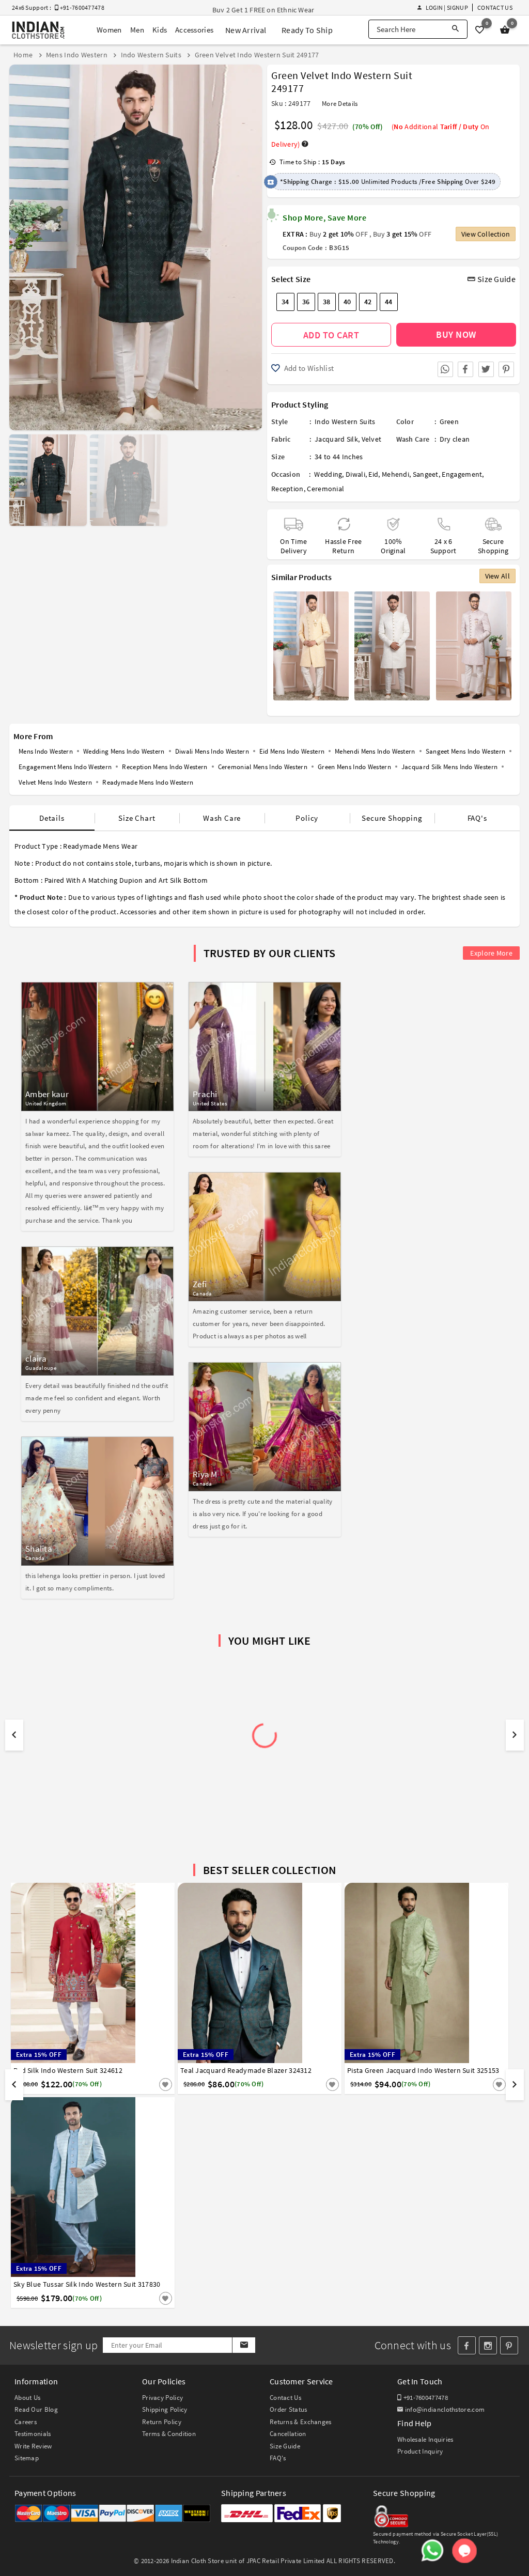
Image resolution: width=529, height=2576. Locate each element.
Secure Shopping (392, 818)
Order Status (289, 2409)
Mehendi (395, 474)
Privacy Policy (162, 2398)
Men (137, 30)
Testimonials (33, 2434)
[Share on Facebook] (465, 369)
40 (347, 302)
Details (52, 818)
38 (327, 302)
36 (306, 302)
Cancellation (288, 2434)
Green (449, 421)
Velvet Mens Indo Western (55, 782)
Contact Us (495, 7)
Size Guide (496, 279)
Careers (26, 2422)
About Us (27, 2398)
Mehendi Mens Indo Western (375, 751)
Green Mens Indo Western (354, 767)
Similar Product (148, 2084)
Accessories (194, 30)
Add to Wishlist (308, 368)
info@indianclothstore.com (445, 2409)
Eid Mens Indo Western (292, 751)
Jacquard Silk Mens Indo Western (449, 767)
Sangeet (426, 474)
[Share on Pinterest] (506, 369)
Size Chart (137, 818)
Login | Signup (447, 7)
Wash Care (222, 818)
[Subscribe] (244, 2345)
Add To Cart (331, 335)
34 (285, 302)
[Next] (253, 244)
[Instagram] (488, 2345)
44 (389, 302)
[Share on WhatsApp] (445, 369)
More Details (340, 104)
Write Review (33, 2446)
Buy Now (456, 334)
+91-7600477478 (425, 2398)
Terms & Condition (169, 2434)
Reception (287, 489)
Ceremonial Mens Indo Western (263, 767)
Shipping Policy (165, 2409)
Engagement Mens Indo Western (65, 767)
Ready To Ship (307, 30)
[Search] (455, 29)
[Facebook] (467, 2345)
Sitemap (27, 2458)
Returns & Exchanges (301, 2422)
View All (497, 576)
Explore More (491, 953)
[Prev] (18, 244)
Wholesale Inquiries (425, 2439)
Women (109, 30)
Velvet (372, 439)
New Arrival (246, 30)
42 (368, 302)
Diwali (355, 474)
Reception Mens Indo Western (165, 767)
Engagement (462, 474)
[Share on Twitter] (486, 369)
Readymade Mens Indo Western (148, 782)
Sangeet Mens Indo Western (466, 751)
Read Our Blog (36, 2409)
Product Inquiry (420, 2451)
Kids (160, 30)
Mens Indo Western (46, 751)
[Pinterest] (509, 2345)
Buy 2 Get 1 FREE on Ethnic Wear (263, 10)
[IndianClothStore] (38, 30)
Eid (373, 474)
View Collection (486, 234)
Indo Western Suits (345, 421)
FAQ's (477, 818)
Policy (307, 818)
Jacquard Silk (336, 439)
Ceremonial (325, 489)
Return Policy (162, 2422)
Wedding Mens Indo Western (124, 751)
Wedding (328, 474)
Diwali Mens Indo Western (212, 751)
